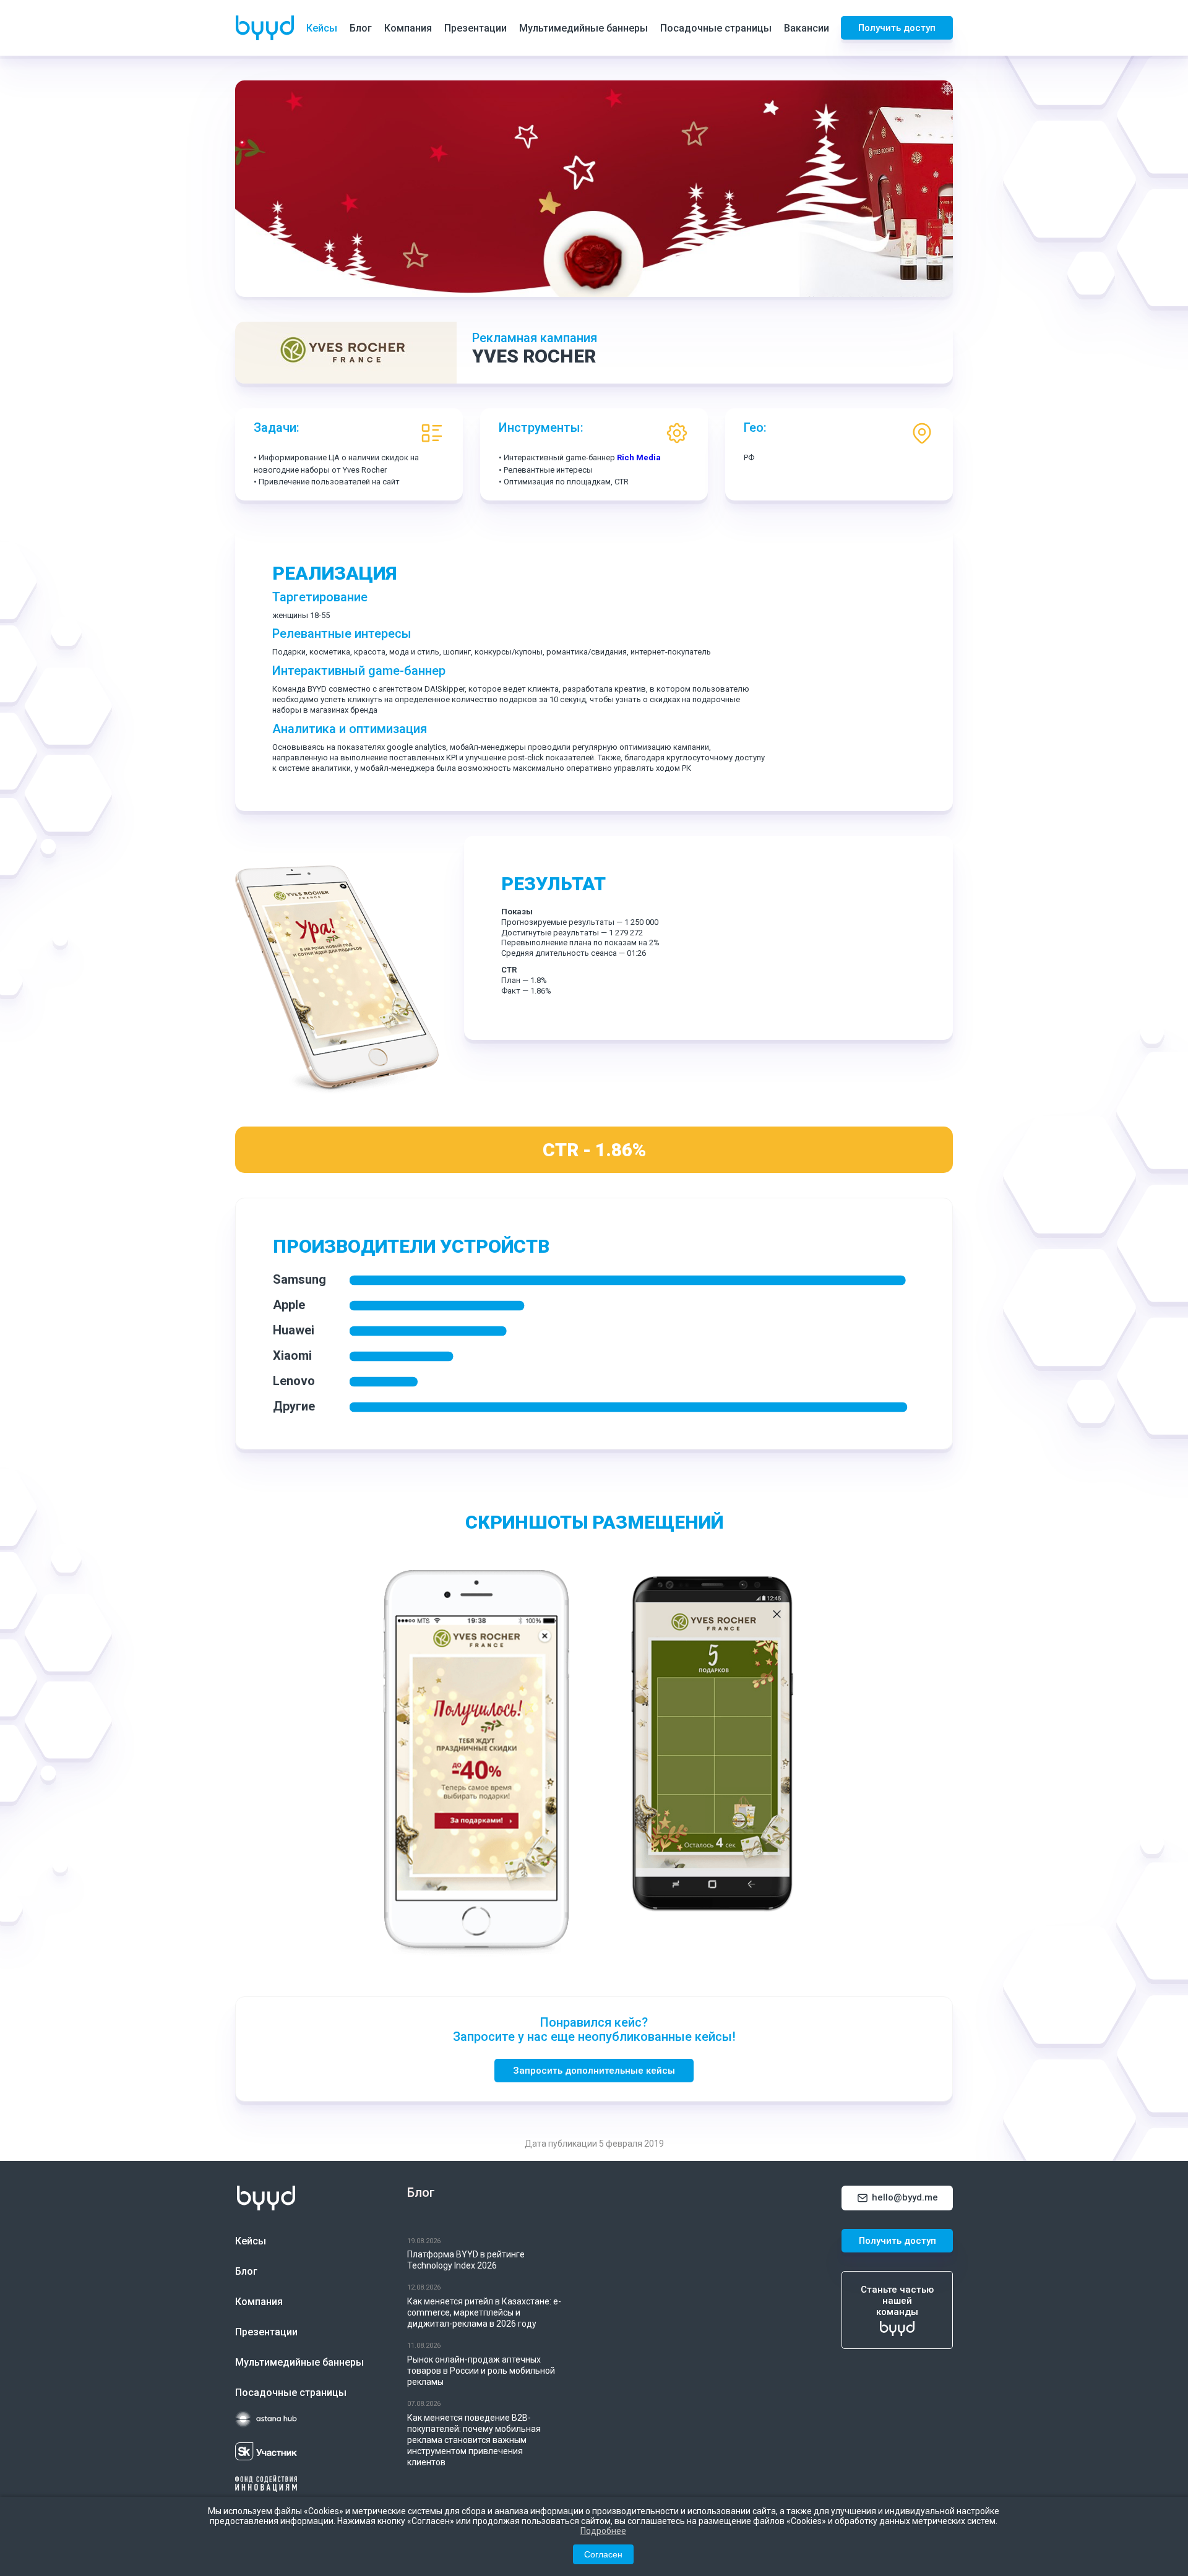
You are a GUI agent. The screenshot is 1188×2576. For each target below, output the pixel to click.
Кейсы (322, 28)
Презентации (476, 28)
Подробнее (603, 2531)
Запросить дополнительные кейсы (594, 2071)
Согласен (603, 2554)
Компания (408, 28)
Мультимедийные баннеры (583, 28)
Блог (361, 28)
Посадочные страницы (716, 28)
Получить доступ (897, 28)
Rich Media (639, 457)
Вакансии (807, 28)
